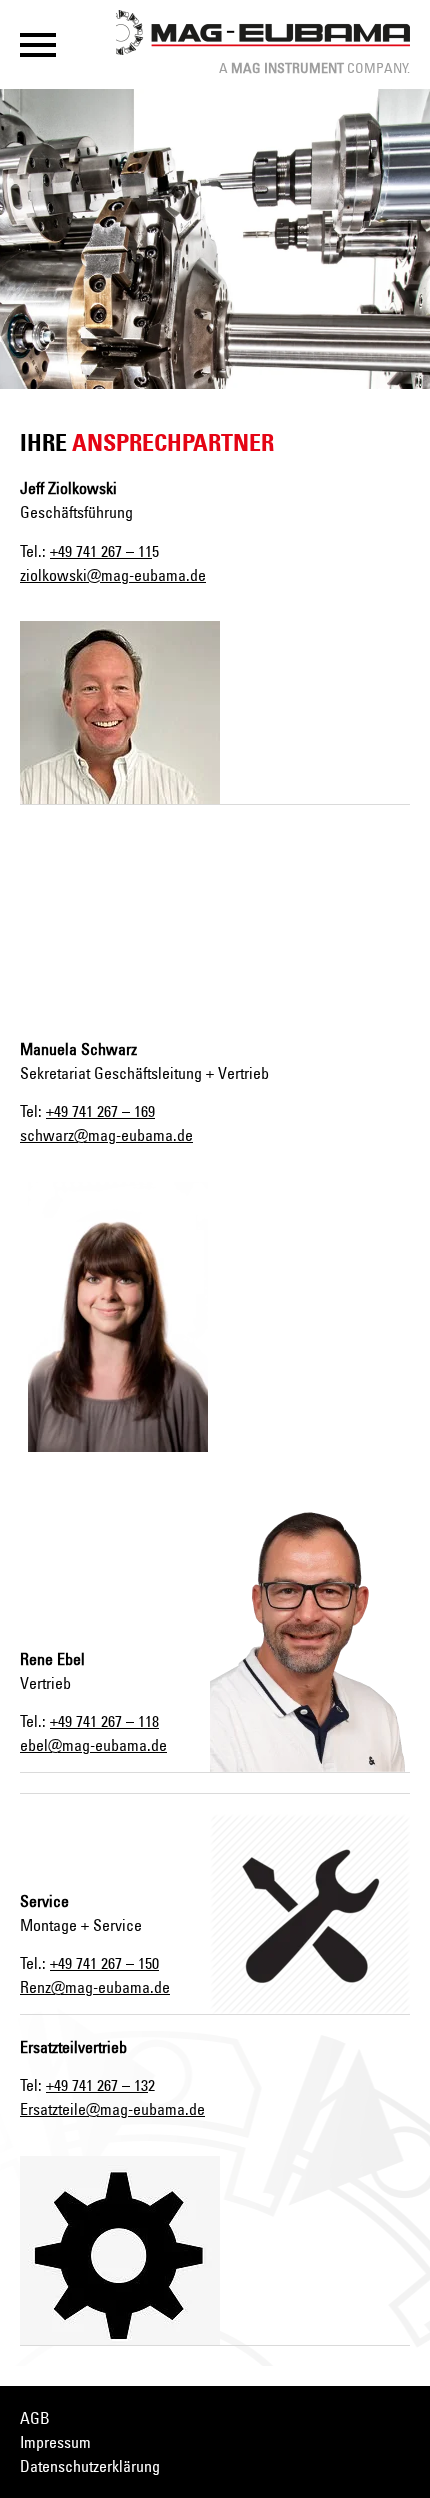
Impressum (55, 2442)
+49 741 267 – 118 (104, 1721)
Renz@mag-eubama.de (95, 1987)
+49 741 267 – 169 (100, 1111)
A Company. (314, 67)
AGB (35, 2418)
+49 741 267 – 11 (101, 551)
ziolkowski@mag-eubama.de (113, 575)
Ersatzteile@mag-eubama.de (112, 2109)
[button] (38, 45)
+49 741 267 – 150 (104, 1963)
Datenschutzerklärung (90, 2466)
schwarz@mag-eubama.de (106, 1135)
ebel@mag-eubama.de (93, 1745)
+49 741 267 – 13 (97, 2085)
